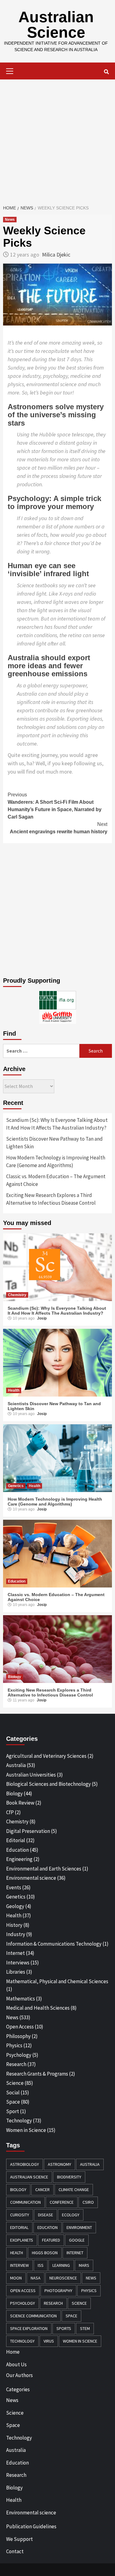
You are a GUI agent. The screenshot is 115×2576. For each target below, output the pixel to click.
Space (13, 2102)
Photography (58, 2291)
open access (23, 2291)
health (17, 2253)
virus (49, 2341)
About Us (16, 2364)
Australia (16, 1765)
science (79, 2303)
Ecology (71, 2215)
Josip (42, 1318)
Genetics (16, 1486)
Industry (16, 1934)
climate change (74, 2190)
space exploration (29, 2328)
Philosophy (18, 2036)
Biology (15, 1677)
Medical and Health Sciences (38, 2008)
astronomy (59, 2164)
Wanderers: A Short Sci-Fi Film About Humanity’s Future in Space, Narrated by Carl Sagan (55, 806)
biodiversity (69, 2177)
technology (22, 2341)
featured (51, 2240)
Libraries (16, 1972)
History (14, 1925)
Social (13, 2093)
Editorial (16, 1840)
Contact (15, 2551)
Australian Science (56, 25)
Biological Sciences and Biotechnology (48, 1784)
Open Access (20, 2027)
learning (61, 2265)
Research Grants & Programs (37, 2074)
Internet (15, 1953)
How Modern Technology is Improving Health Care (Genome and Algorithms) (56, 1162)
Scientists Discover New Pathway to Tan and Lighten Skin (54, 1143)
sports (64, 2328)
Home (13, 2352)
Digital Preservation (28, 1831)
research (53, 2303)
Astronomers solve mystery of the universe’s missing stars (56, 415)
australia (90, 2164)
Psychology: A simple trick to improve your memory (54, 502)
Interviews (18, 1963)
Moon (16, 2278)
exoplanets (22, 2240)
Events (14, 1887)
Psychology (19, 2055)
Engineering (19, 1859)
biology (18, 2190)
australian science (29, 2177)
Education (17, 1581)
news (91, 2278)
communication (25, 2202)
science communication (33, 2316)
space (71, 2316)
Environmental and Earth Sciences (44, 1869)
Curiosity (20, 2215)
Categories (18, 2389)
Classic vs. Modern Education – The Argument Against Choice (56, 1180)
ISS (41, 2265)
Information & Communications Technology (54, 1944)
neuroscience (63, 2278)
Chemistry (17, 1295)
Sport (13, 2111)
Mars (84, 2265)
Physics (14, 2045)
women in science (80, 2341)
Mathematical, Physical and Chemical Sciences (57, 1981)
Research (16, 2064)
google (77, 2240)
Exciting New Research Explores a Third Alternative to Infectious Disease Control (51, 1199)
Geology (15, 1906)
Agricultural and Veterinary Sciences (46, 1756)
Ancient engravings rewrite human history (59, 828)
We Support (19, 2539)
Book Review (20, 1803)
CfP (10, 1812)
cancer (42, 2190)
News (10, 220)
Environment (79, 2227)
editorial (19, 2227)
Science (15, 2083)
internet (75, 2253)
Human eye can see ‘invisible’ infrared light (48, 570)
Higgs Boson (45, 2253)
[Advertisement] (57, 140)
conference (62, 2202)
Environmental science (31, 1878)
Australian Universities (31, 1775)
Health (14, 1390)
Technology (19, 2121)
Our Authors (19, 2375)
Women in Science (26, 2130)
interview (19, 2265)
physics (89, 2291)
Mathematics (21, 1999)
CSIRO (88, 2202)
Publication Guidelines (31, 2526)
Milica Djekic (56, 255)
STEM (85, 2328)
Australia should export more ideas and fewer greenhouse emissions (49, 666)
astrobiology (25, 2164)
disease (46, 2215)
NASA (36, 2278)
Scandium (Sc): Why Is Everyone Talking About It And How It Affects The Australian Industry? (57, 1124)
